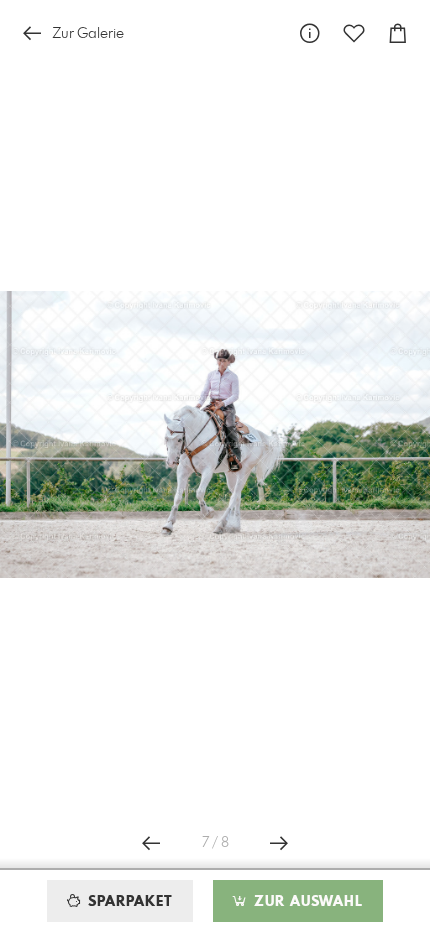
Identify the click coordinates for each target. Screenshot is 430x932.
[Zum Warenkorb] (398, 33)
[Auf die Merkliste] (354, 33)
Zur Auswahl (306, 902)
